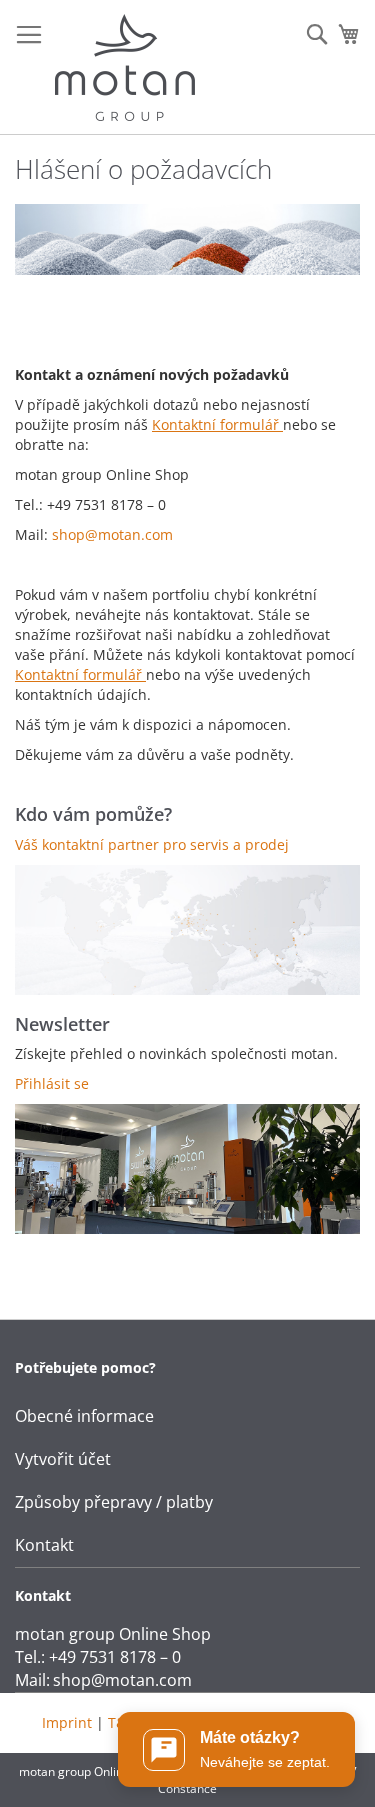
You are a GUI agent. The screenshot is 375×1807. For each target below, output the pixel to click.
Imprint (67, 1722)
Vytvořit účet (63, 1459)
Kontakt (44, 1545)
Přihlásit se (52, 1083)
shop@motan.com (112, 534)
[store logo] (125, 67)
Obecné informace (84, 1416)
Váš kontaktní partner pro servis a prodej (152, 844)
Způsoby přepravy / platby (114, 1502)
